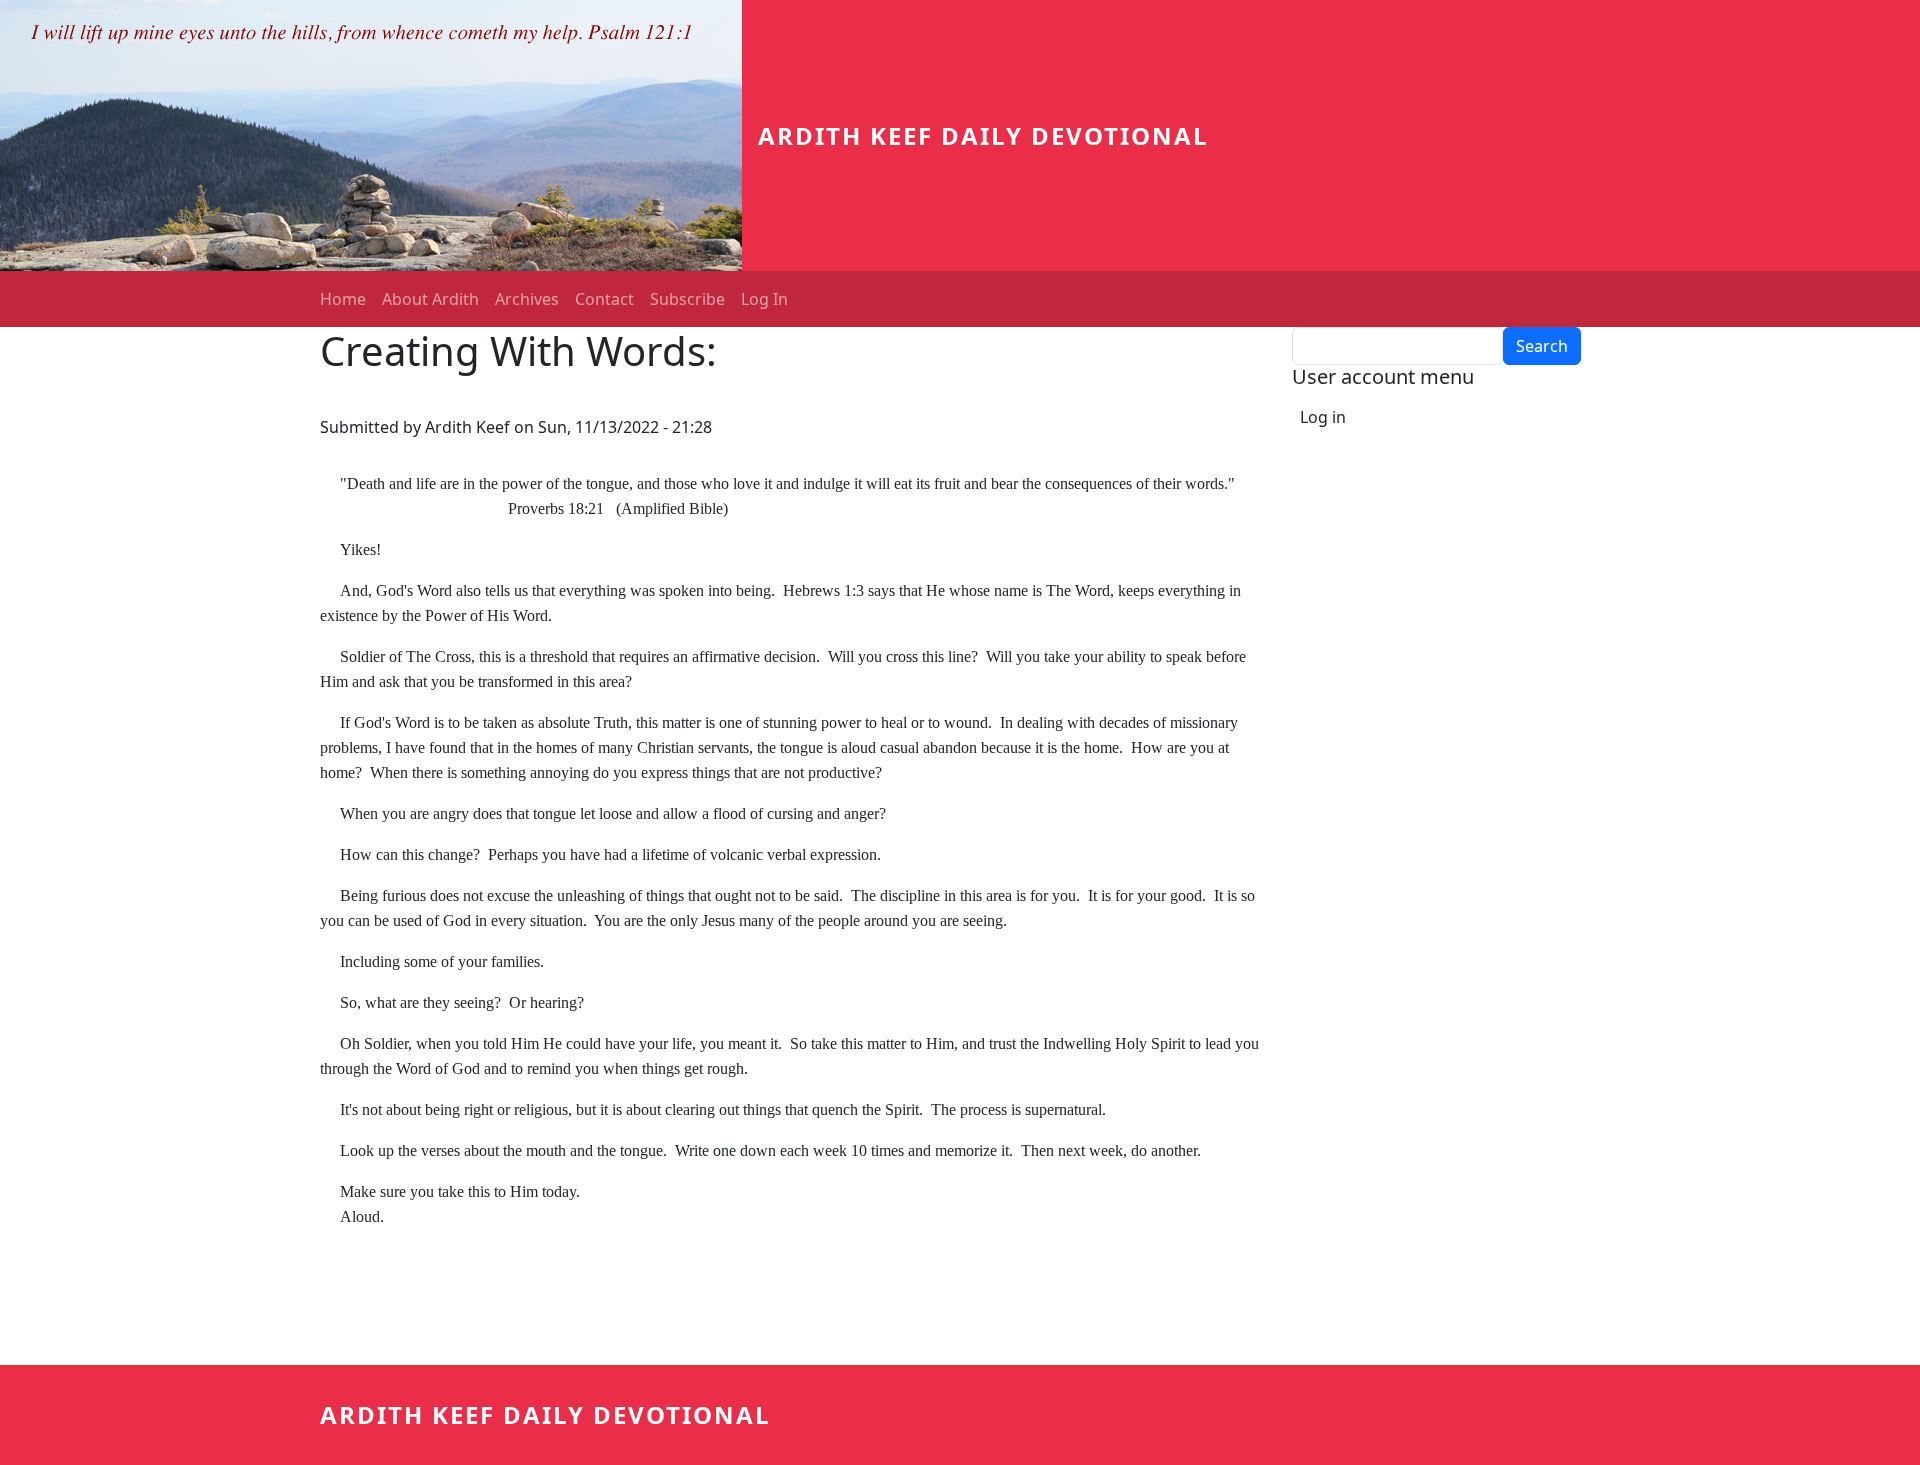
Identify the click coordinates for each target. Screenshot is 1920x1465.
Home (343, 299)
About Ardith (430, 299)
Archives (527, 299)
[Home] (379, 135)
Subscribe (687, 299)
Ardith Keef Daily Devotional (983, 135)
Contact (604, 299)
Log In (764, 299)
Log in (1323, 417)
